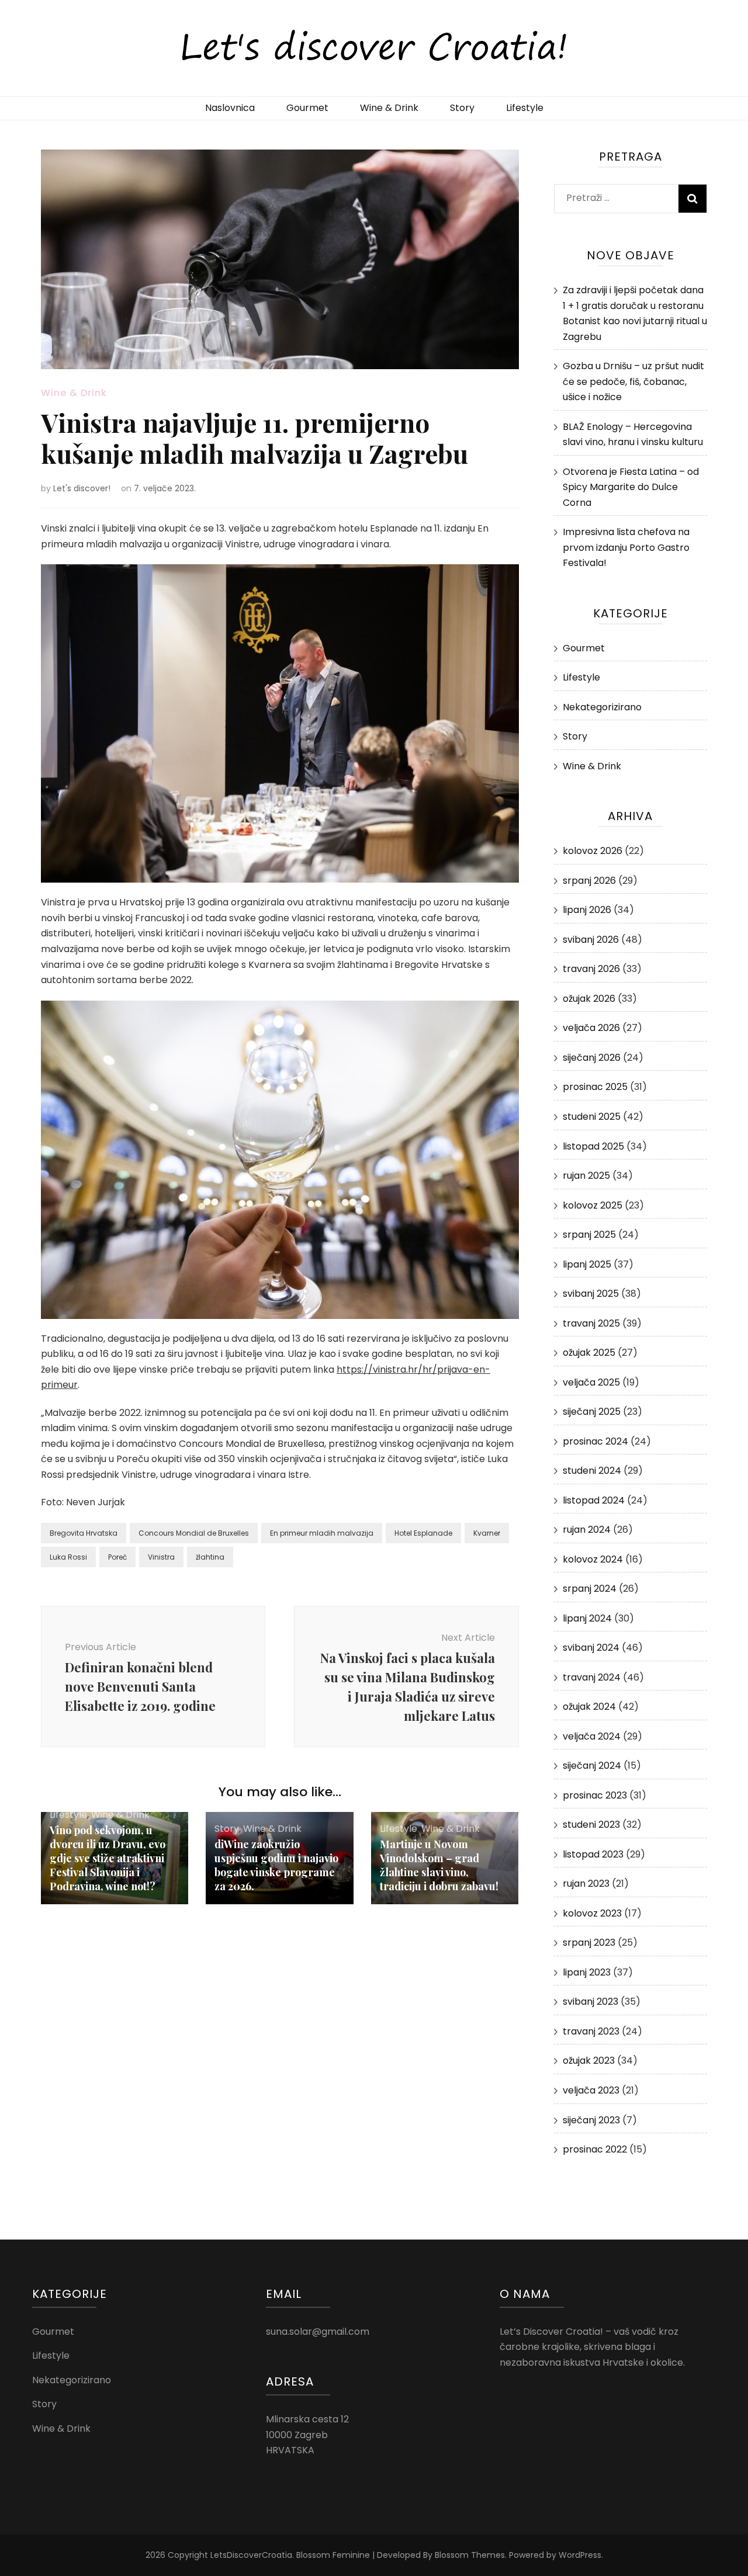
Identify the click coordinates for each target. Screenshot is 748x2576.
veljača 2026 (591, 1028)
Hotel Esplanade (423, 1533)
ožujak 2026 (589, 999)
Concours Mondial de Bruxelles (194, 1533)
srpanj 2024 (590, 1589)
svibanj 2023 (591, 2002)
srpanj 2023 (589, 1943)
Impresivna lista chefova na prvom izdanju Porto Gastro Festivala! (626, 547)
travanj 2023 (591, 2031)
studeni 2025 (592, 1117)
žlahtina (210, 1557)
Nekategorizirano (602, 707)
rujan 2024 (587, 1530)
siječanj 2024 (592, 1766)
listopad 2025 (593, 1146)
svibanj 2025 (591, 1294)
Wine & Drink (389, 108)
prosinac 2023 (595, 1795)
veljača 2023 (591, 2090)
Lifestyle (525, 108)
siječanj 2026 (592, 1058)
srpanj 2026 (589, 881)
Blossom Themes (470, 2555)
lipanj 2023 (587, 1972)
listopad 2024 (594, 1500)
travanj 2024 (592, 1677)
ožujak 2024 (589, 1707)
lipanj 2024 (587, 1618)
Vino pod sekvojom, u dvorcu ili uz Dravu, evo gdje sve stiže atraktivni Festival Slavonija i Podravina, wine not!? (108, 1858)
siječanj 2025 (592, 1412)
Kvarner (487, 1533)
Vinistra (161, 1557)
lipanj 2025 (587, 1264)
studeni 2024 (592, 1471)
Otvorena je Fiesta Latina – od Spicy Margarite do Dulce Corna (631, 487)
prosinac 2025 (595, 1087)
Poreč (117, 1557)
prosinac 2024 (595, 1441)
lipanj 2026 (587, 910)
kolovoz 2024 (593, 1559)
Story (462, 108)
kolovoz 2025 (593, 1205)
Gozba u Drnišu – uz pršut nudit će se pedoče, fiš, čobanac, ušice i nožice (633, 381)
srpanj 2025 (589, 1235)
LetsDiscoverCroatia (251, 2555)
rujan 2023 (586, 1884)
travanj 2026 (591, 969)
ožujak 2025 (589, 1353)
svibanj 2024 (591, 1648)
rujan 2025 (586, 1176)
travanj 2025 (591, 1323)
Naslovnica (230, 108)
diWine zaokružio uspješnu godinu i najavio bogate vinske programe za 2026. (276, 1865)
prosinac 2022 (595, 2149)
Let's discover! (82, 488)
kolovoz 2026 (593, 851)
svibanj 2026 (591, 940)
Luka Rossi (68, 1557)
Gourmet (307, 108)
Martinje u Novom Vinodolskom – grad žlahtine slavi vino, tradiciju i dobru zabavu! (439, 1865)
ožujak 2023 (589, 2061)
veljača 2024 (592, 1736)
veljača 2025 (591, 1382)
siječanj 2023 (591, 2120)
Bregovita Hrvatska (84, 1533)
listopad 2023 (593, 1854)
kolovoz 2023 (592, 1913)
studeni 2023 (591, 1825)
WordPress (580, 2555)
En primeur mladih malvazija (322, 1533)
